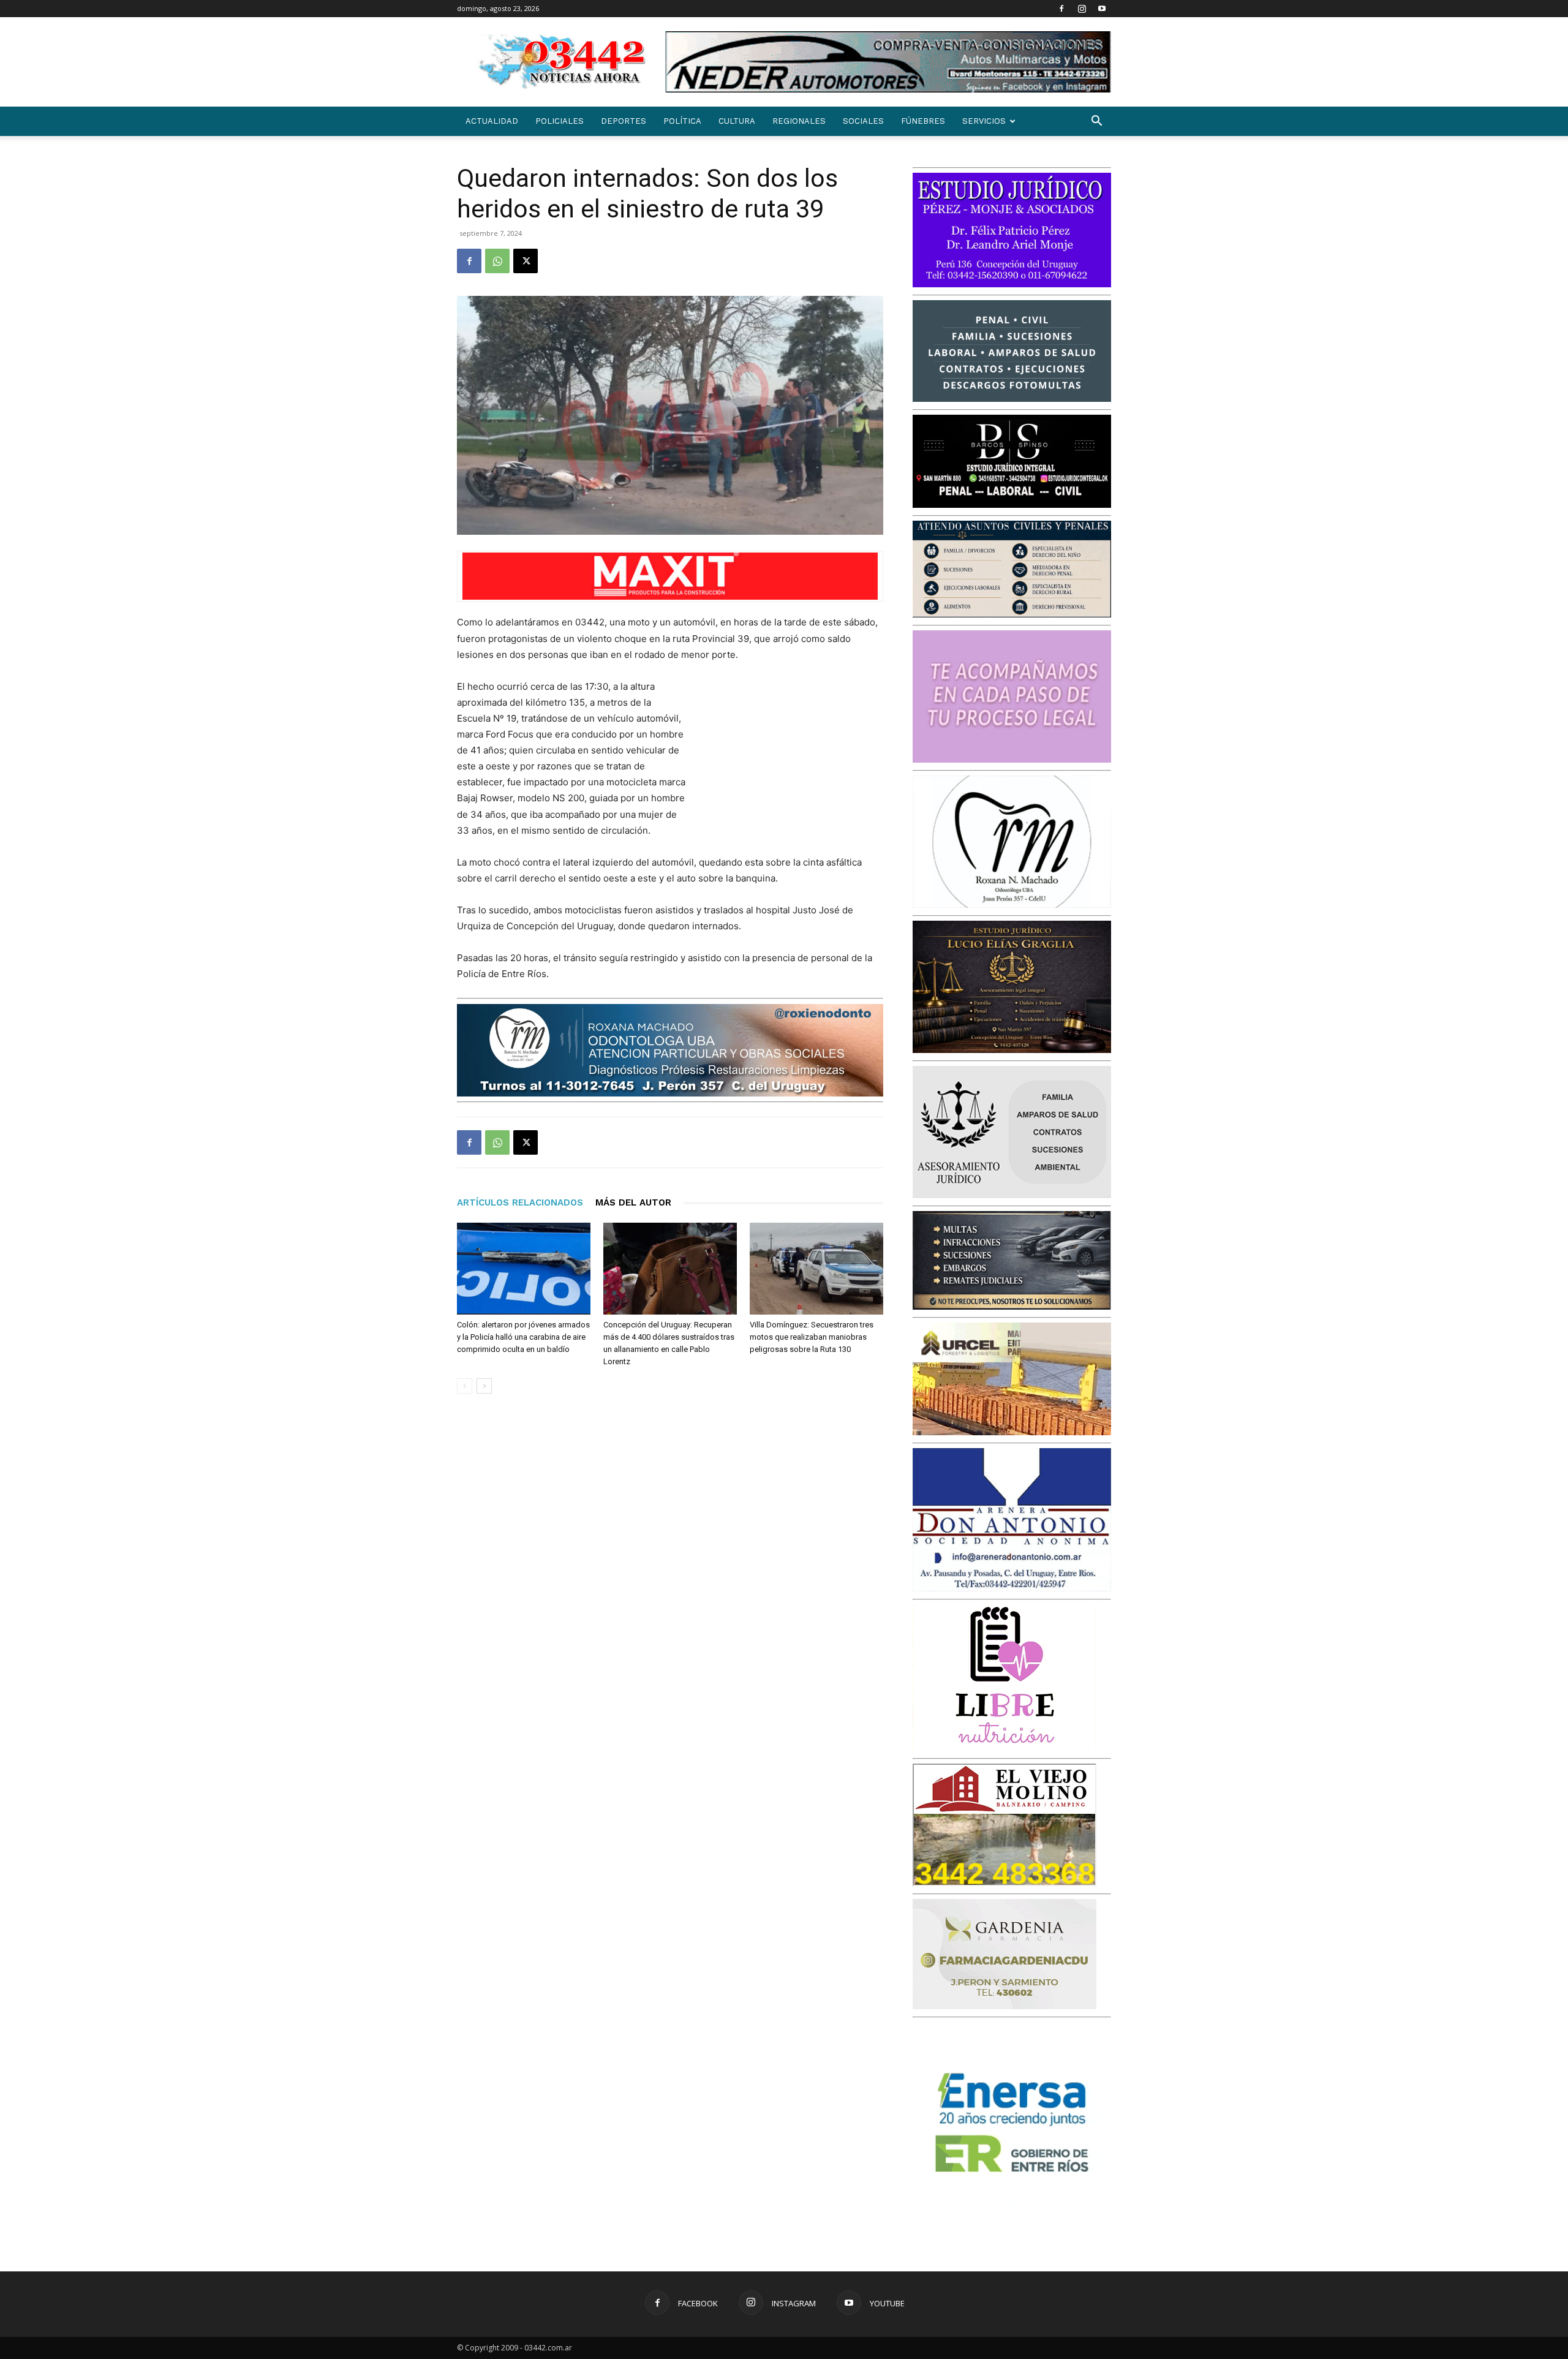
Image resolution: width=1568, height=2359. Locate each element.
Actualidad (492, 121)
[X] (526, 261)
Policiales (560, 121)
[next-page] (484, 1386)
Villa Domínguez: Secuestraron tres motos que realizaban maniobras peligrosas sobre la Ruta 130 (812, 1337)
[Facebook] (1061, 9)
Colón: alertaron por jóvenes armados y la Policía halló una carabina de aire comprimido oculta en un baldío (523, 1337)
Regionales (799, 121)
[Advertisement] (791, 759)
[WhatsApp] (497, 261)
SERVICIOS (984, 121)
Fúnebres (923, 121)
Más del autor (633, 1202)
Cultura (737, 121)
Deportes (624, 121)
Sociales (863, 121)
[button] (1096, 122)
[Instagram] (1082, 9)
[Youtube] (1102, 9)
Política (682, 121)
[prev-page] (465, 1386)
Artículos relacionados (520, 1202)
